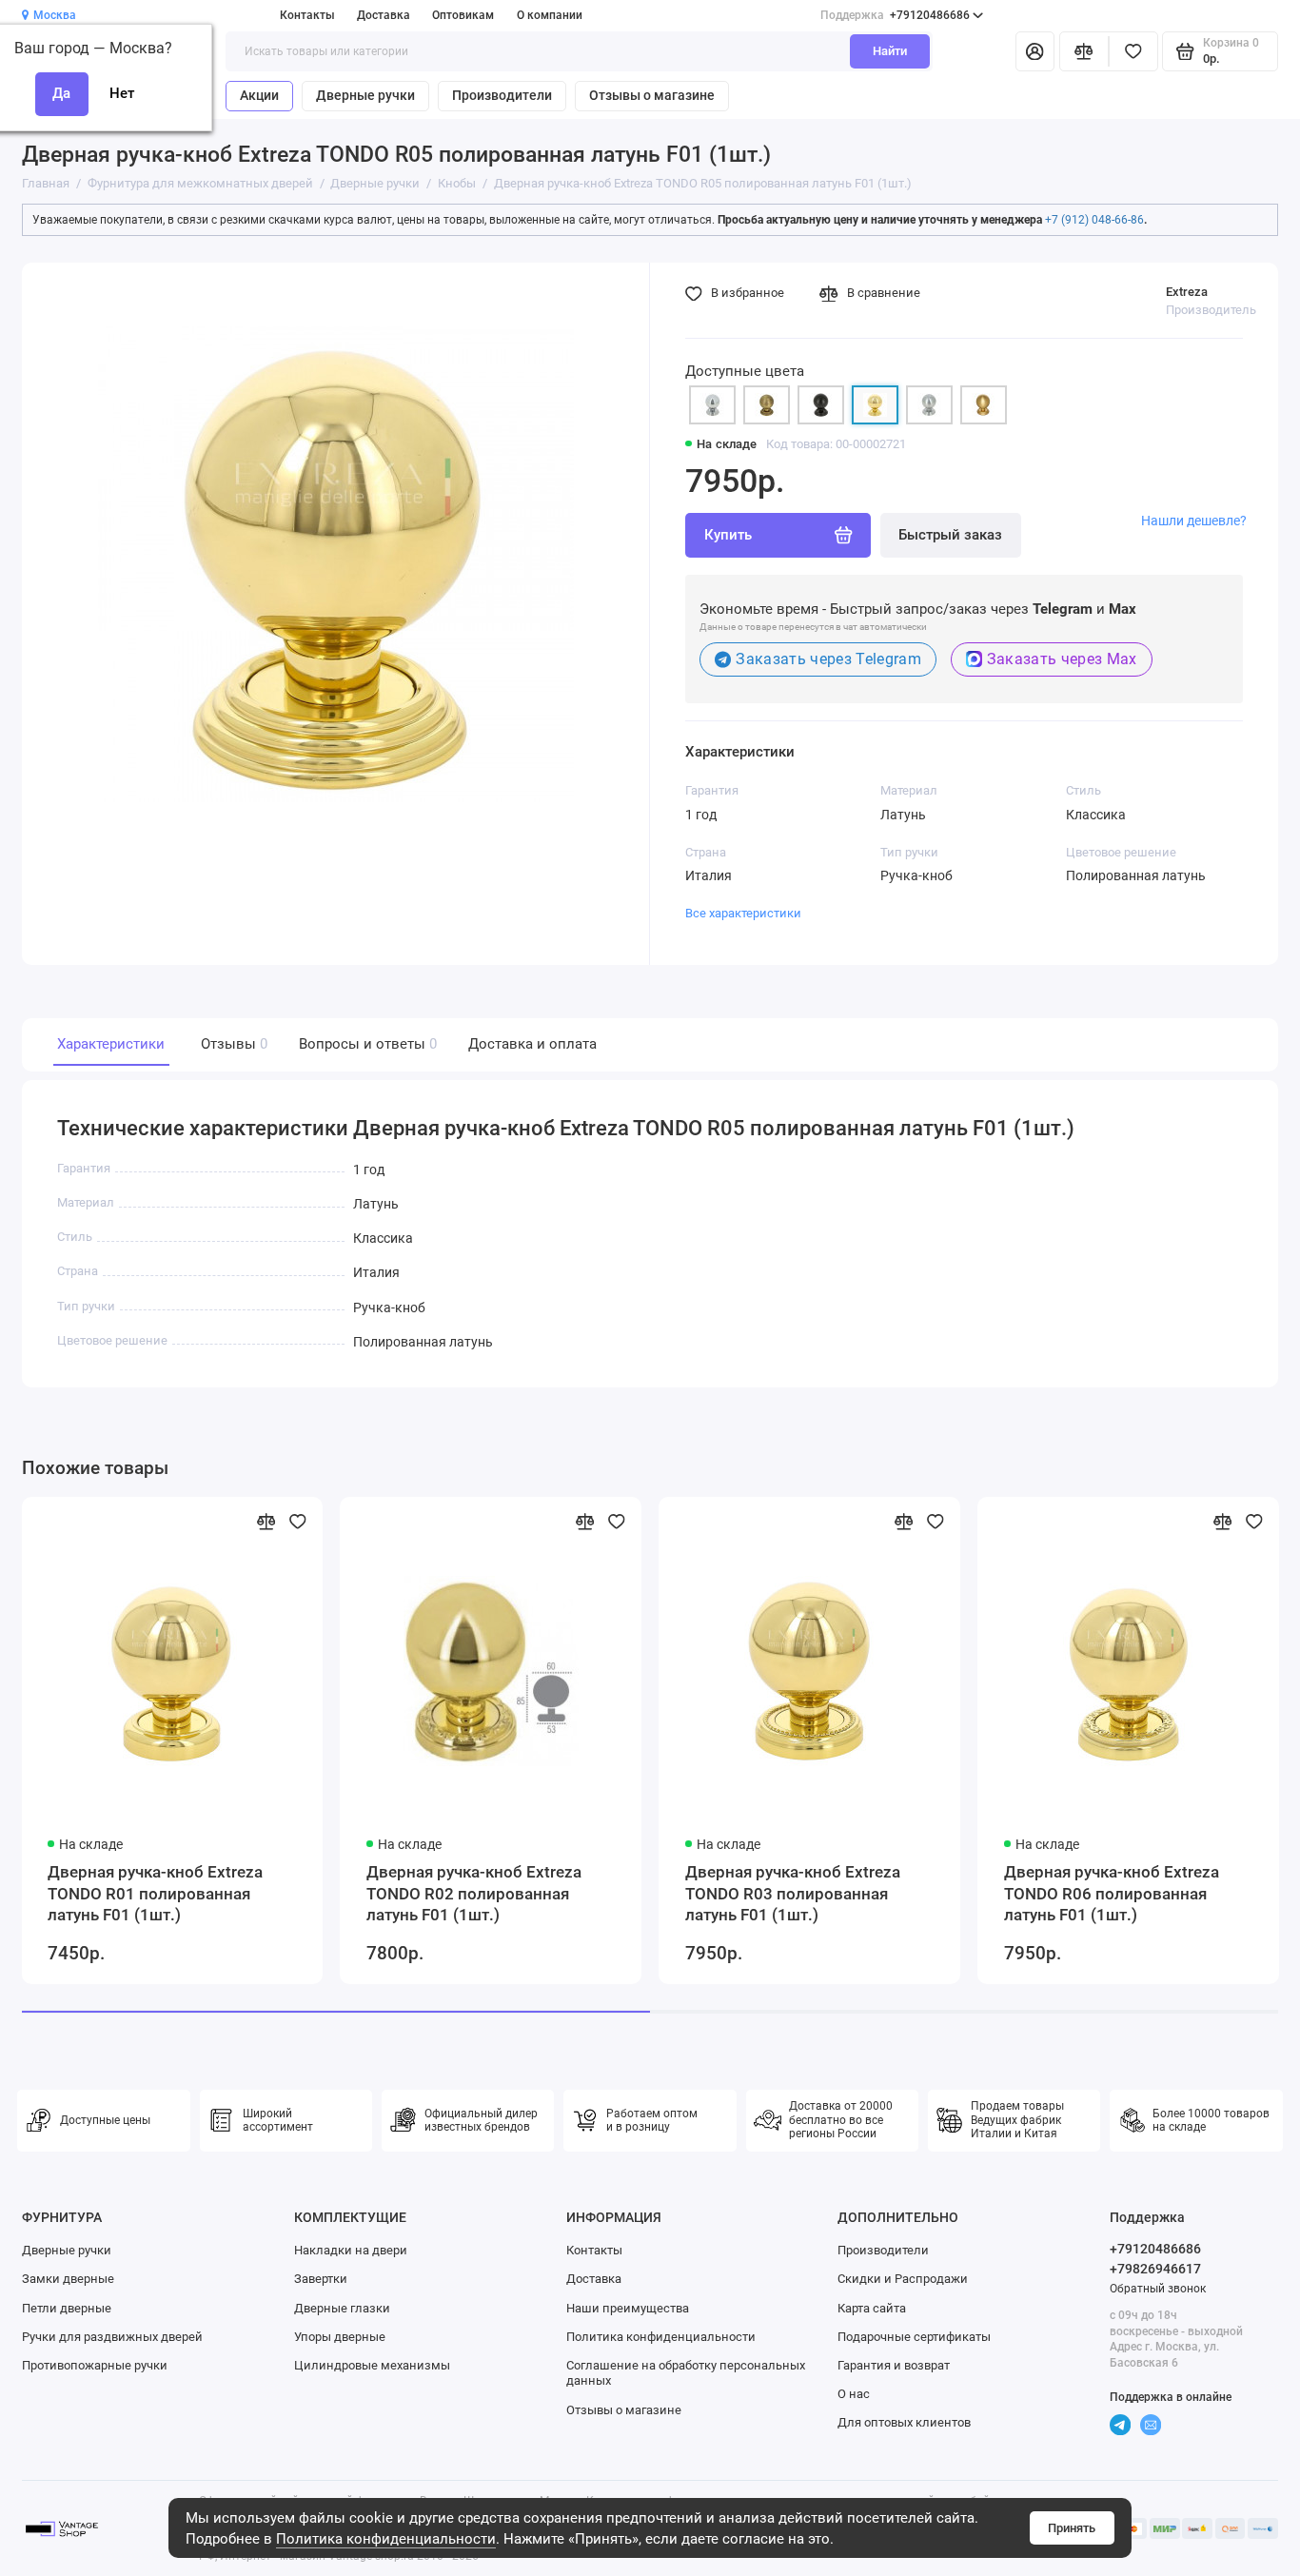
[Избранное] (1133, 52)
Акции (259, 95)
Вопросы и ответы (366, 1044)
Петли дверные (67, 2308)
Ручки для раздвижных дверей (112, 2337)
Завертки (321, 2279)
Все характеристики (743, 913)
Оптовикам (463, 15)
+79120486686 (895, 15)
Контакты (307, 15)
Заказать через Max (1062, 659)
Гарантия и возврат (894, 2365)
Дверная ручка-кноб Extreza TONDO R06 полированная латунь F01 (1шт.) (1112, 1893)
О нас (854, 2394)
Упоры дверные (340, 2337)
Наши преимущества (628, 2308)
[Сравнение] (1084, 52)
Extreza (1187, 292)
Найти (890, 51)
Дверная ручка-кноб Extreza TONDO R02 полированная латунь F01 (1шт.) (474, 1893)
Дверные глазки (342, 2308)
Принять (1072, 2528)
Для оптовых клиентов (904, 2422)
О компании (550, 15)
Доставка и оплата (532, 1044)
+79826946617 (1155, 2269)
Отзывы (232, 1044)
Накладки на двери (351, 2250)
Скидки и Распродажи (903, 2279)
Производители (502, 95)
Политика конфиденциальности (386, 2539)
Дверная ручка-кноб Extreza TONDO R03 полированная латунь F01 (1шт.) (793, 1893)
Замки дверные (68, 2279)
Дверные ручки (365, 95)
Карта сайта (872, 2308)
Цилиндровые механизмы (372, 2365)
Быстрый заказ (950, 535)
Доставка (384, 15)
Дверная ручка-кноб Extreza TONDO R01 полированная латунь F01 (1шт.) (155, 1893)
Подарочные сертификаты (914, 2337)
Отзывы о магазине (652, 95)
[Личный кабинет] (1035, 52)
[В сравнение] (266, 1522)
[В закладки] (298, 1522)
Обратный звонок (1158, 2289)
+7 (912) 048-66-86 (1094, 220)
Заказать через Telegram (828, 659)
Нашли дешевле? (1194, 521)
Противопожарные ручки (95, 2365)
